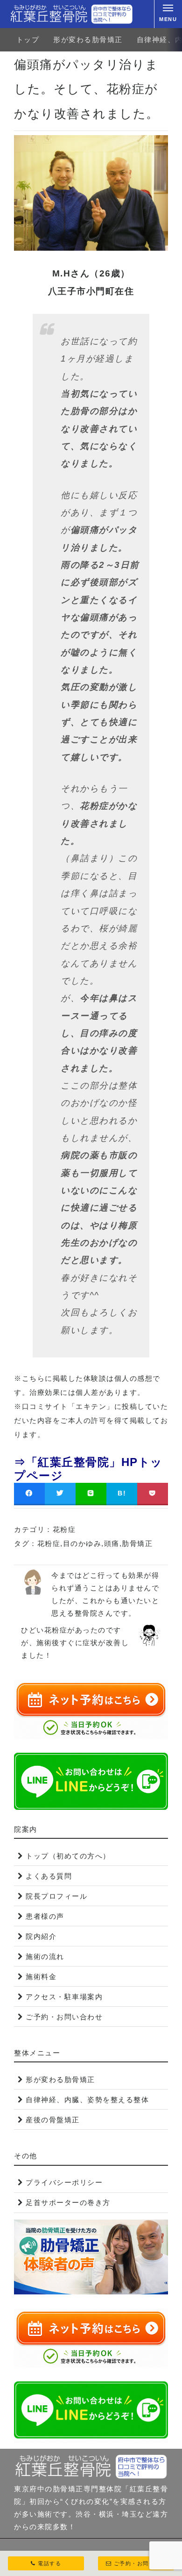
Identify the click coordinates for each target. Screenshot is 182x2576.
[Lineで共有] (91, 1493)
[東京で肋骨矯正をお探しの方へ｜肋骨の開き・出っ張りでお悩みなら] (71, 14)
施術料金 (41, 1977)
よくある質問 (49, 1876)
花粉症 (64, 1529)
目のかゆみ (82, 1543)
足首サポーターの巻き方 (68, 2202)
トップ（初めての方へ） (68, 1856)
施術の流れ (45, 1956)
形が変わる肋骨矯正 (88, 40)
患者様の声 (45, 1916)
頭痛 (112, 1543)
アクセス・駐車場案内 (64, 1997)
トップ (28, 40)
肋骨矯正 (137, 1543)
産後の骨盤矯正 (53, 2120)
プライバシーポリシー (64, 2182)
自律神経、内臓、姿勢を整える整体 (87, 2100)
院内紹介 (41, 1936)
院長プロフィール (56, 1896)
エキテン (91, 1406)
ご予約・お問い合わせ (64, 2017)
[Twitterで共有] (60, 1493)
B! (122, 1493)
